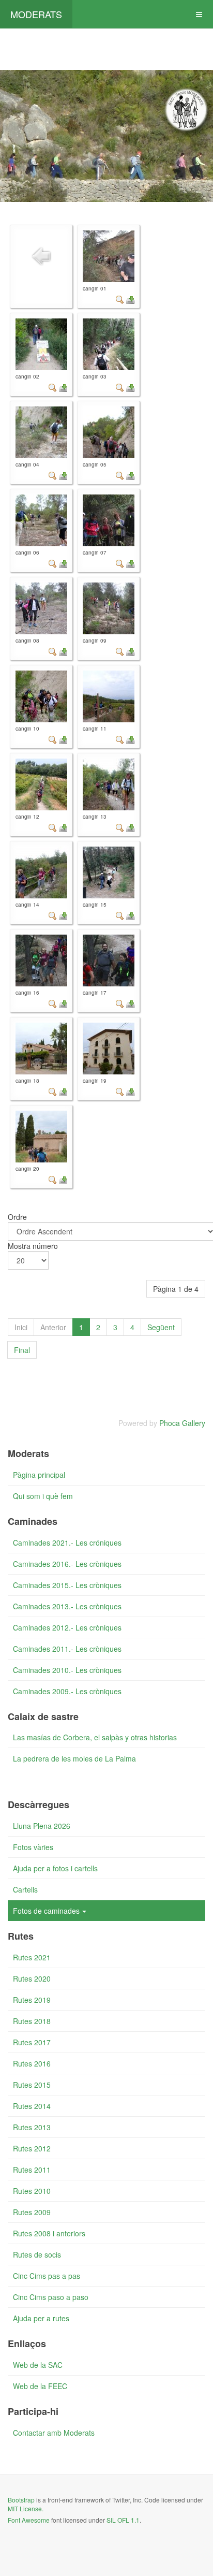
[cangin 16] (41, 960)
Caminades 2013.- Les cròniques (67, 1606)
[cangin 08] (41, 608)
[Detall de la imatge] (120, 298)
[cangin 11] (109, 696)
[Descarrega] (130, 298)
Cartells (25, 1889)
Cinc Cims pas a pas (47, 2276)
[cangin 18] (41, 1049)
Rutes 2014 (32, 2106)
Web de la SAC (38, 2365)
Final (22, 1350)
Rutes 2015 (32, 2085)
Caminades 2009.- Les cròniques (67, 1691)
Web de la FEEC (40, 2386)
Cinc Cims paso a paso (51, 2297)
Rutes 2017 (32, 2042)
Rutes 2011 (32, 2170)
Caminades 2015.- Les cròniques (67, 1585)
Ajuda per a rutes (41, 2318)
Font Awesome (29, 2520)
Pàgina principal (39, 1475)
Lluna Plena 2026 (42, 1826)
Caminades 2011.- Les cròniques (67, 1649)
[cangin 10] (41, 696)
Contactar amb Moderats (54, 2433)
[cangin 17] (109, 960)
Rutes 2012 (32, 2148)
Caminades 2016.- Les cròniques (67, 1564)
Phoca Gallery (182, 1423)
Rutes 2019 (32, 2000)
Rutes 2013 (32, 2127)
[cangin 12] (41, 784)
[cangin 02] (41, 344)
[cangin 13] (109, 784)
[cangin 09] (109, 608)
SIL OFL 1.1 (123, 2520)
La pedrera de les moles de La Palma (74, 1758)
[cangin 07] (109, 520)
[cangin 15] (109, 872)
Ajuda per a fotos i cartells (55, 1868)
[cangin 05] (109, 432)
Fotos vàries (33, 1847)
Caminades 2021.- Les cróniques (67, 1542)
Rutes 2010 (32, 2191)
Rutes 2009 (32, 2212)
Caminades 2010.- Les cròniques (67, 1670)
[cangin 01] (109, 256)
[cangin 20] (41, 1137)
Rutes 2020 (32, 1978)
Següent (161, 1327)
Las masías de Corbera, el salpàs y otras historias (95, 1737)
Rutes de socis (37, 2254)
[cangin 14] (41, 872)
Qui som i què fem (43, 1496)
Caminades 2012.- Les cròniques (67, 1627)
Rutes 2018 (32, 2021)
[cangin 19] (109, 1049)
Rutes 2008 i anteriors (49, 2233)
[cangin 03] (109, 344)
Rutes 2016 (32, 2063)
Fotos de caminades (46, 1911)
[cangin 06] (41, 520)
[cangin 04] (41, 432)
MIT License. (26, 2508)
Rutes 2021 (32, 1957)
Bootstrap (21, 2500)
